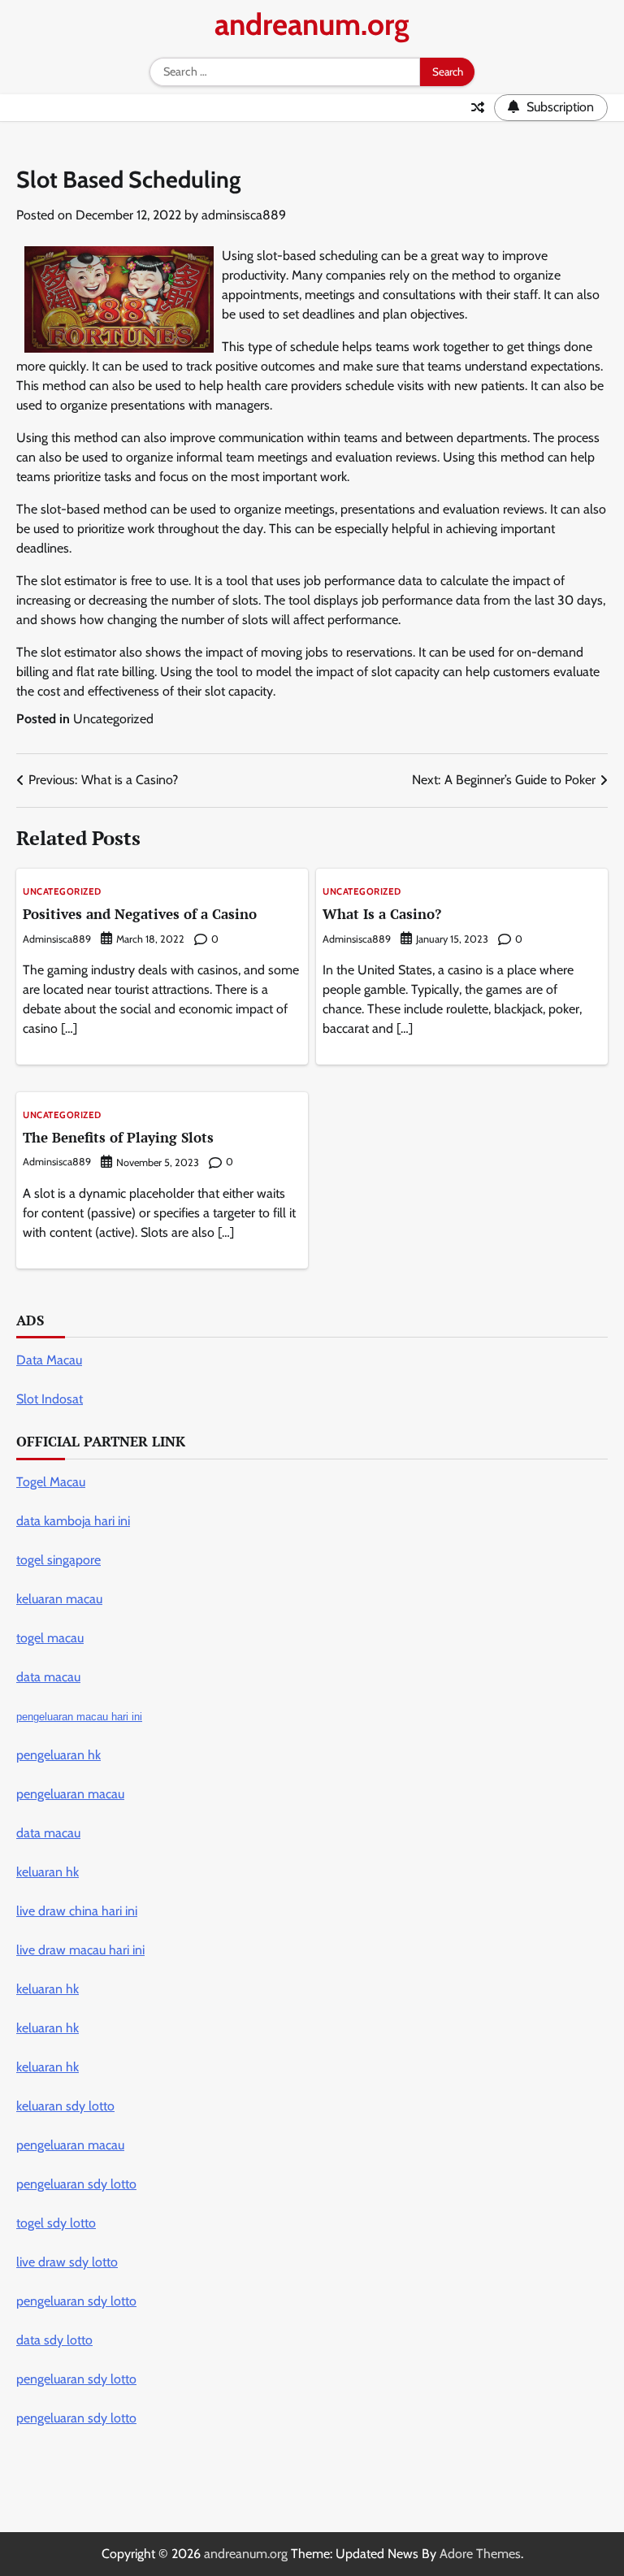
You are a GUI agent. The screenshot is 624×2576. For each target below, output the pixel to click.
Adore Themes (480, 2554)
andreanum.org (312, 24)
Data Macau (49, 1360)
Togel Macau (51, 1482)
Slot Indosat (50, 1399)
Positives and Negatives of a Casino (140, 914)
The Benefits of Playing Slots (118, 1137)
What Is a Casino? (382, 914)
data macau (48, 1833)
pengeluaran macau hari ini (79, 1717)
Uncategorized (113, 719)
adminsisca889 (244, 215)
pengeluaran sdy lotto (76, 2418)
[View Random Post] (478, 107)
